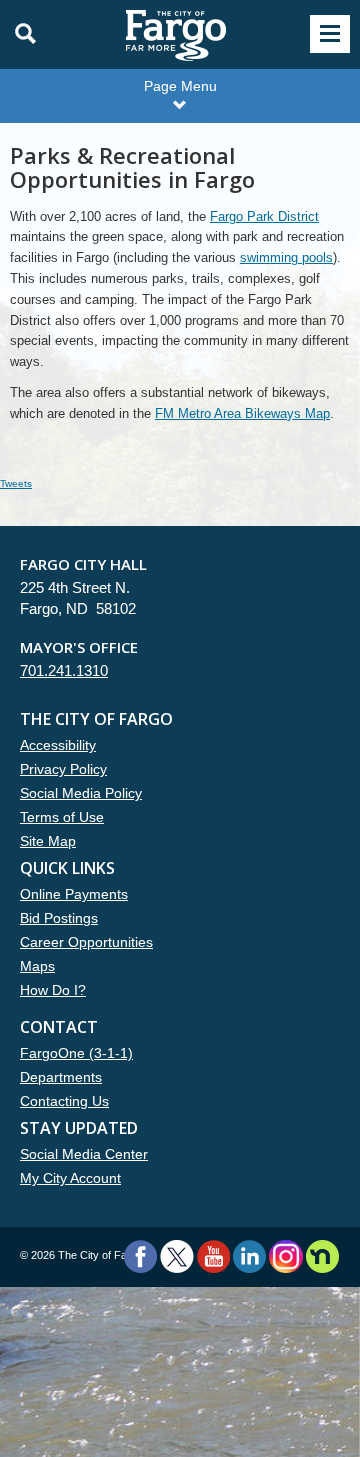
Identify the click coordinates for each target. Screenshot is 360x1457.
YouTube (213, 1256)
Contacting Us (64, 1101)
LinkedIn (249, 1256)
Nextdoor (322, 1256)
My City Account (70, 1178)
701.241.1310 (64, 670)
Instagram (285, 1256)
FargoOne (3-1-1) (76, 1053)
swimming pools (286, 257)
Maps (37, 966)
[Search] (20, 34)
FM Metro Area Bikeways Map (242, 413)
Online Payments (74, 894)
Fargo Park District (264, 216)
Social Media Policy (81, 793)
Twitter (177, 1256)
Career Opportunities (86, 942)
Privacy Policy (63, 769)
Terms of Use (62, 817)
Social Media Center (84, 1154)
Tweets (16, 483)
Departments (61, 1077)
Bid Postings (59, 918)
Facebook (140, 1256)
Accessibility (58, 745)
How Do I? (53, 990)
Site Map (48, 841)
